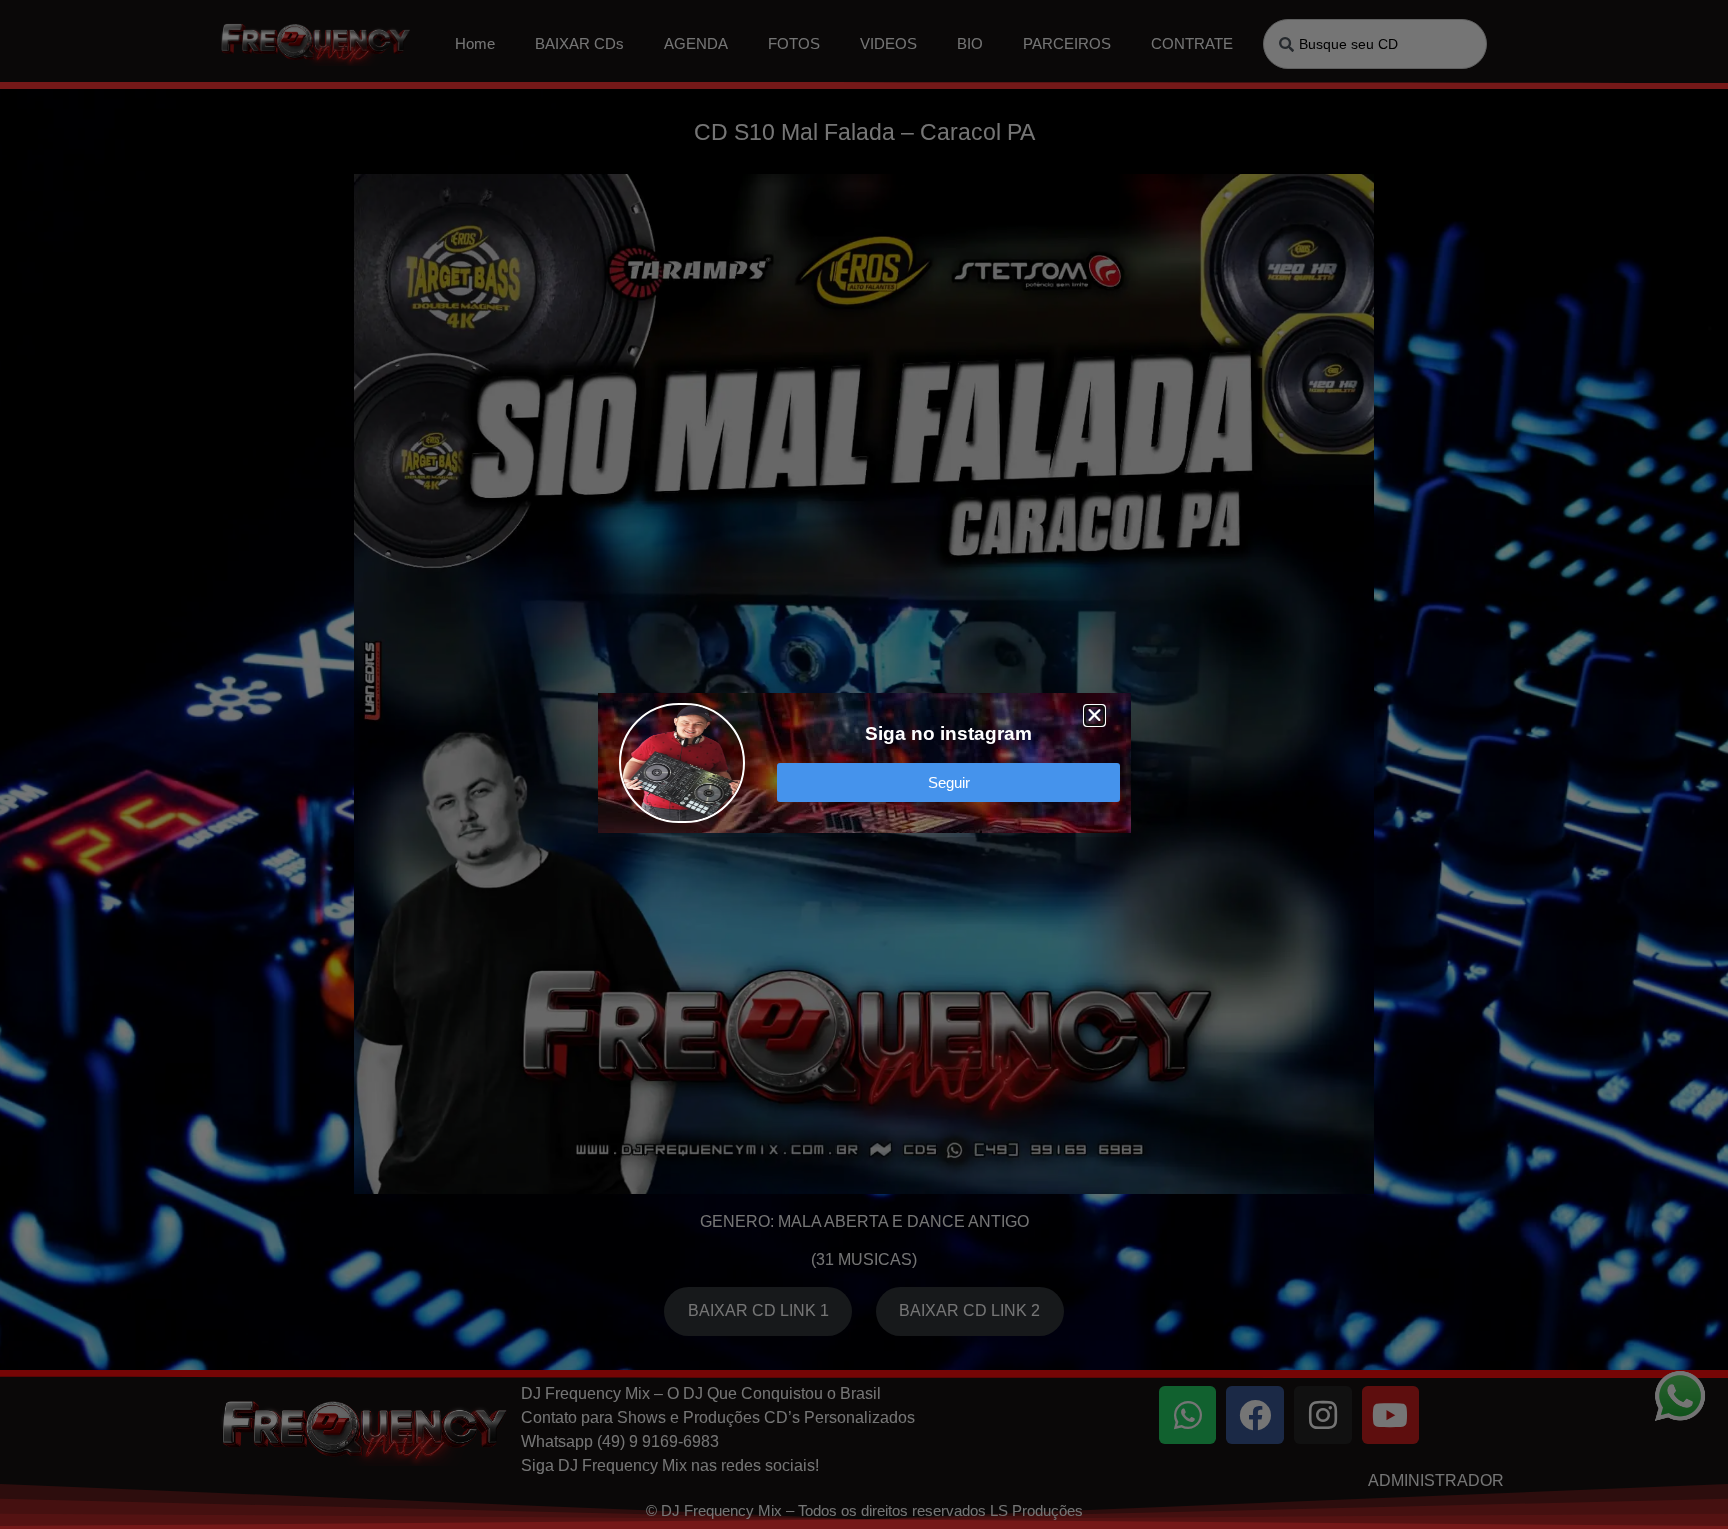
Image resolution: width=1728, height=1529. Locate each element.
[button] (1094, 715)
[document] (864, 764)
